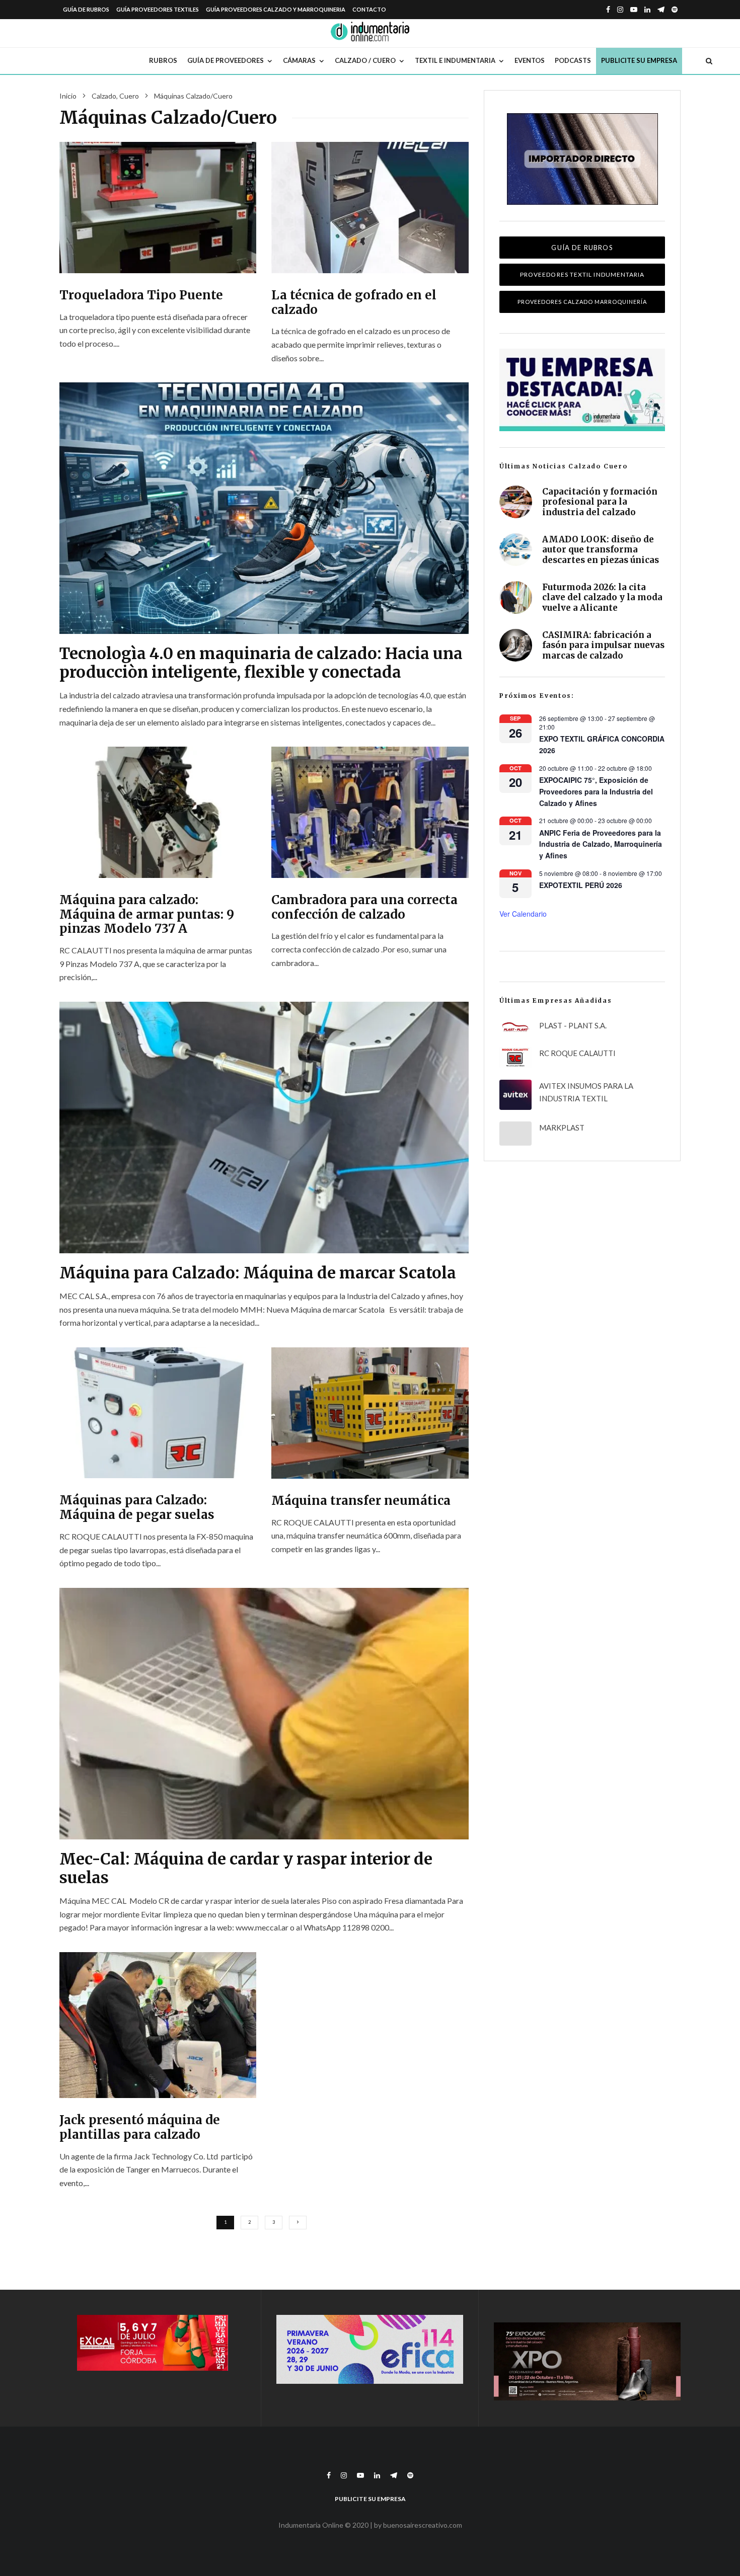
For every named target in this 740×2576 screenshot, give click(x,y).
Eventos (530, 60)
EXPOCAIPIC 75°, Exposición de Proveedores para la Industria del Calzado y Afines (596, 791)
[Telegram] (661, 10)
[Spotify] (675, 10)
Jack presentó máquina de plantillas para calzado (140, 2128)
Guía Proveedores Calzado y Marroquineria (276, 9)
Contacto (369, 9)
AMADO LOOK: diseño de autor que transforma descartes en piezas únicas (601, 550)
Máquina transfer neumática (361, 1501)
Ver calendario (523, 914)
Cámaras (299, 60)
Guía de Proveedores (226, 60)
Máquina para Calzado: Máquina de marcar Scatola (258, 1273)
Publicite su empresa (639, 60)
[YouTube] (634, 10)
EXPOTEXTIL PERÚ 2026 (581, 885)
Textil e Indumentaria (455, 60)
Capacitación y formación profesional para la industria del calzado (600, 502)
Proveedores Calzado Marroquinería (582, 302)
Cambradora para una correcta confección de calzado (364, 908)
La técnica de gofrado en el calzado (354, 303)
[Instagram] (620, 10)
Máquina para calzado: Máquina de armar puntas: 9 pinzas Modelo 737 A (147, 915)
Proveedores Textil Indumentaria (582, 274)
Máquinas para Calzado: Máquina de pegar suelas (137, 1508)
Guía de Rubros (86, 9)
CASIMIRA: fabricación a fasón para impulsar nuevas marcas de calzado (603, 645)
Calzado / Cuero (365, 60)
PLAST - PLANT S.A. (573, 1025)
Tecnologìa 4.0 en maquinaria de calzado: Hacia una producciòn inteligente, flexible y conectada (261, 663)
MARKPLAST (562, 1128)
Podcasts (573, 60)
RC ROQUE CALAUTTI (577, 1053)
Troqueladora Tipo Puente (141, 296)
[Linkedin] (647, 10)
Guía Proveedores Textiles (158, 9)
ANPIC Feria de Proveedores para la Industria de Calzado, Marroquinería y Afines (601, 844)
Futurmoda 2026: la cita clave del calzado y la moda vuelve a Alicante (602, 597)
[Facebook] (608, 10)
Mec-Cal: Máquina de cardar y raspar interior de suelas (246, 1868)
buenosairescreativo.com (423, 2525)
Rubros (163, 60)
